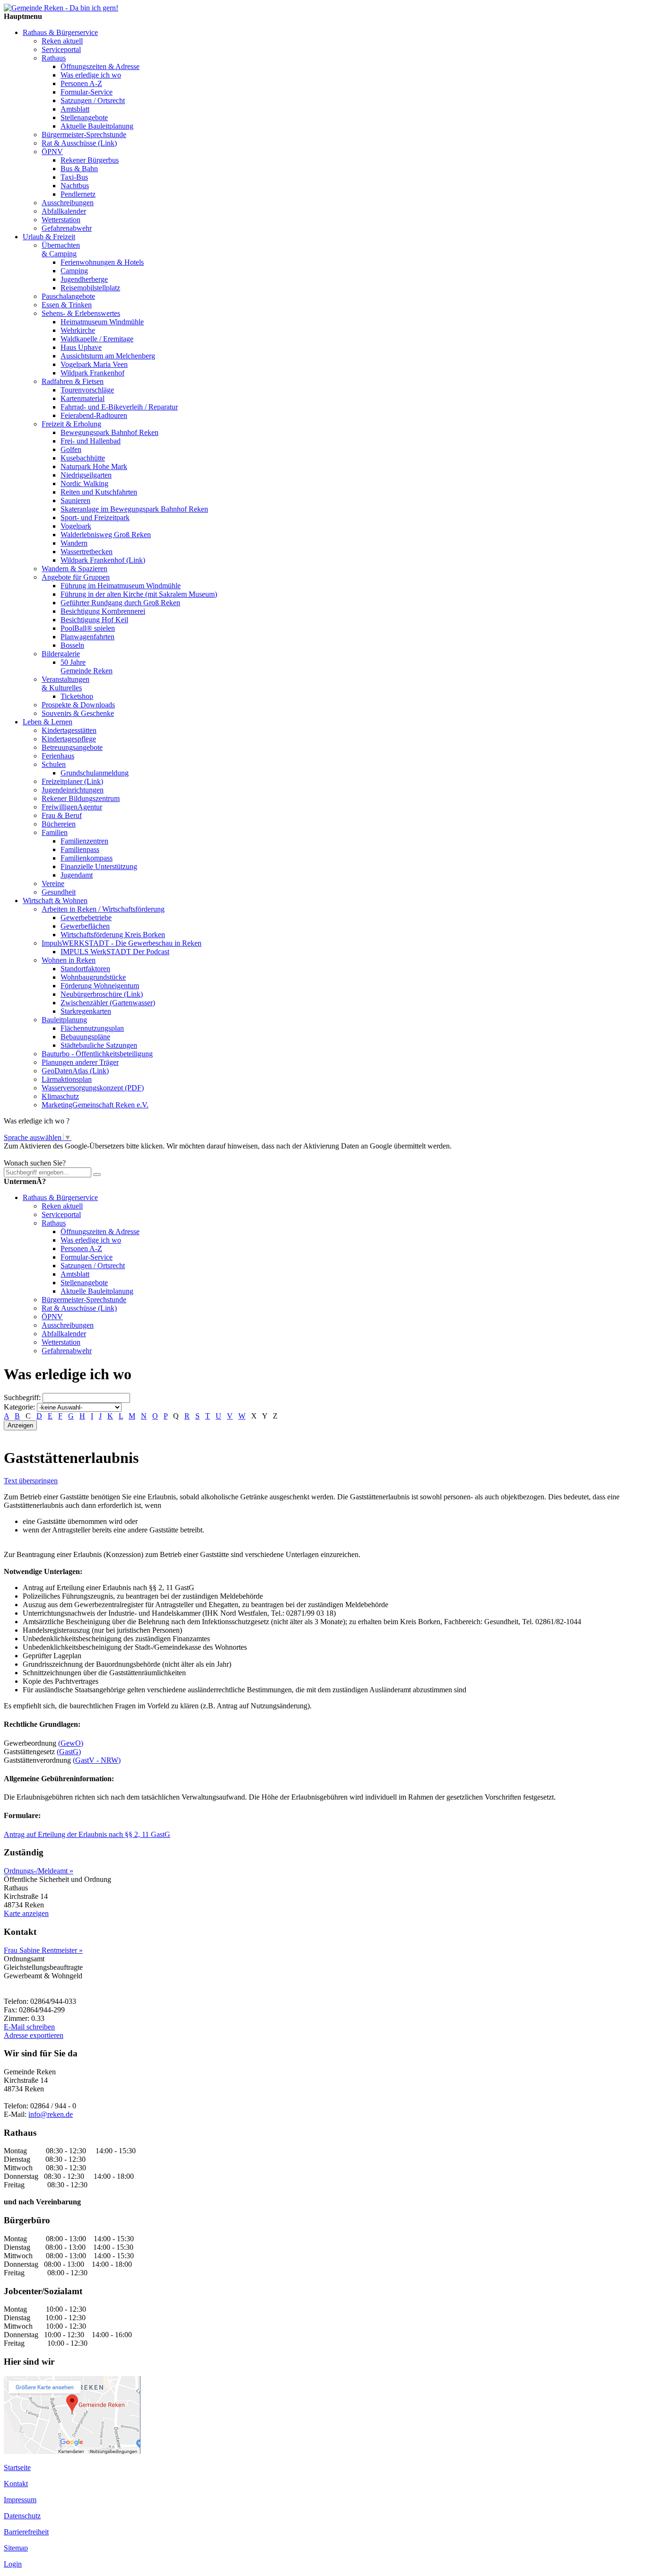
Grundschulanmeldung (95, 773)
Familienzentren (84, 841)
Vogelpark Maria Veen (94, 364)
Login (13, 2564)
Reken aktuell (62, 41)
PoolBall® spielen (88, 628)
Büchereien (59, 824)
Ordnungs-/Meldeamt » (39, 1871)
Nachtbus (75, 186)
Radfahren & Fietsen (73, 381)
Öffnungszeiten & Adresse (100, 66)
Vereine (53, 883)
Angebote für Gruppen (76, 577)
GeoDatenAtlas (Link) (75, 1071)
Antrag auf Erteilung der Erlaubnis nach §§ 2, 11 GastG (87, 1834)
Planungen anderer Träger (80, 1062)
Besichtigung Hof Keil (94, 620)
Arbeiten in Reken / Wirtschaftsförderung (103, 909)
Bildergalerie (61, 654)
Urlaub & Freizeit (49, 237)
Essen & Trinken (67, 305)
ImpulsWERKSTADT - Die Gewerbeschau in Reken (122, 943)
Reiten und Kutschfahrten (99, 492)
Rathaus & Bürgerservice (60, 32)
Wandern (74, 543)
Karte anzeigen (26, 1913)
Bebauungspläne (85, 1037)
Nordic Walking (84, 483)
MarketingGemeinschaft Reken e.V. (95, 1105)
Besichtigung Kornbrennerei (103, 611)
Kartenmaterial (83, 398)
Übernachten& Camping (61, 249)
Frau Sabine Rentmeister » (43, 1950)
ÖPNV (52, 152)
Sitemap (16, 2548)
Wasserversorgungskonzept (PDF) (93, 1088)
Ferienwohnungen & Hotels (102, 262)
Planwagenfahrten (87, 637)
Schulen (54, 764)
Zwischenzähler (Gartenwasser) (108, 1003)
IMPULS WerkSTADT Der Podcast (115, 952)
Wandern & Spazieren (74, 569)
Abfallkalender (64, 211)
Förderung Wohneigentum (100, 986)
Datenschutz (22, 2516)
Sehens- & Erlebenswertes (81, 313)
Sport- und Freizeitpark (95, 518)
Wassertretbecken (87, 552)
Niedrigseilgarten (86, 475)
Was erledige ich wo (91, 75)
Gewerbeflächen (85, 926)
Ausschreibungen (68, 203)
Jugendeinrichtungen (73, 790)
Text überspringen (31, 1481)
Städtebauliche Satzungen (99, 1045)
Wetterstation (61, 220)
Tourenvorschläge (87, 390)
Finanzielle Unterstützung (99, 866)
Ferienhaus (58, 756)
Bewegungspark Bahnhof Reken (109, 432)
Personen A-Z (81, 83)
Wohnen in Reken (69, 960)
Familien (55, 832)
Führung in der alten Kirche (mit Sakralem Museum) (139, 594)
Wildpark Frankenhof (92, 373)
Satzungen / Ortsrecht (93, 100)
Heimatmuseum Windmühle (102, 322)
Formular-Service (87, 92)
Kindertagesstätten (69, 730)
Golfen (71, 449)
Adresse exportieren (34, 2035)
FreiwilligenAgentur (72, 807)
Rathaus (54, 58)
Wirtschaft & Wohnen (55, 901)
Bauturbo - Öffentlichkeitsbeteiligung (97, 1054)
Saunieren (75, 500)
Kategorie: (19, 1407)
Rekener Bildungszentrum (81, 798)
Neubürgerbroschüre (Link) (102, 994)
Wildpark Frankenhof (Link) (103, 560)
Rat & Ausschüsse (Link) (79, 143)
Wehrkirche (78, 330)
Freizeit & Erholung (71, 424)
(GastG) (69, 1752)
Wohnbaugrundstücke (93, 977)
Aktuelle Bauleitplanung (97, 126)
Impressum (20, 2500)
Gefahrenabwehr (67, 228)
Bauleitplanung (64, 1020)
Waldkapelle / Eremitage (97, 339)
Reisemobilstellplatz (90, 288)
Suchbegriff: (22, 1397)
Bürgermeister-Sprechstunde (84, 135)
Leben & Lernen (48, 722)
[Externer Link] (72, 2451)
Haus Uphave (81, 347)
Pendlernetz (78, 194)
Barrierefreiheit (26, 2532)
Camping (74, 271)
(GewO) (71, 1743)
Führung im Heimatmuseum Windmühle (121, 586)
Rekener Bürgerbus (90, 160)
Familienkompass (87, 858)
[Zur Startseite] (61, 8)
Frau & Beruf (62, 815)
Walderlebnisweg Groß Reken (106, 535)
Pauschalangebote (68, 296)
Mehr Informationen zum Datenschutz (61, 1154)
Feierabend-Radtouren (94, 415)
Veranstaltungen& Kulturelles (65, 683)
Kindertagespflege (69, 739)
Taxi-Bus (74, 177)
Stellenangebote (84, 117)
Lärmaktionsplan (67, 1079)
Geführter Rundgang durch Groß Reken (120, 603)
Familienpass (80, 849)
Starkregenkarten (86, 1011)
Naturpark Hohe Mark (94, 466)
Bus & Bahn (79, 169)
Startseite (17, 2467)
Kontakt (16, 2484)
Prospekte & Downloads (78, 705)
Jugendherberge (84, 279)
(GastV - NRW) (97, 1760)
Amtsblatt (75, 109)
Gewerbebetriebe (86, 918)
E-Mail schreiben (29, 2027)
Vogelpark (76, 526)
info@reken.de (51, 2114)
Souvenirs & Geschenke (78, 713)
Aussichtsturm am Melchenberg (108, 356)
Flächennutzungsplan (92, 1028)
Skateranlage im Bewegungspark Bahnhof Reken (134, 509)
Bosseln (72, 645)
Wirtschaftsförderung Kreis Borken (113, 935)
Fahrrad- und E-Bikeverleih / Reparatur (119, 407)
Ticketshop (77, 696)
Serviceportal (61, 49)
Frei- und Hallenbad (91, 441)
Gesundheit (59, 892)
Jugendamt (77, 875)
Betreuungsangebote (72, 747)
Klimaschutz (60, 1096)
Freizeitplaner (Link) (72, 781)
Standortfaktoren (85, 969)
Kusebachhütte (83, 458)
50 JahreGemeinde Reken (87, 666)
